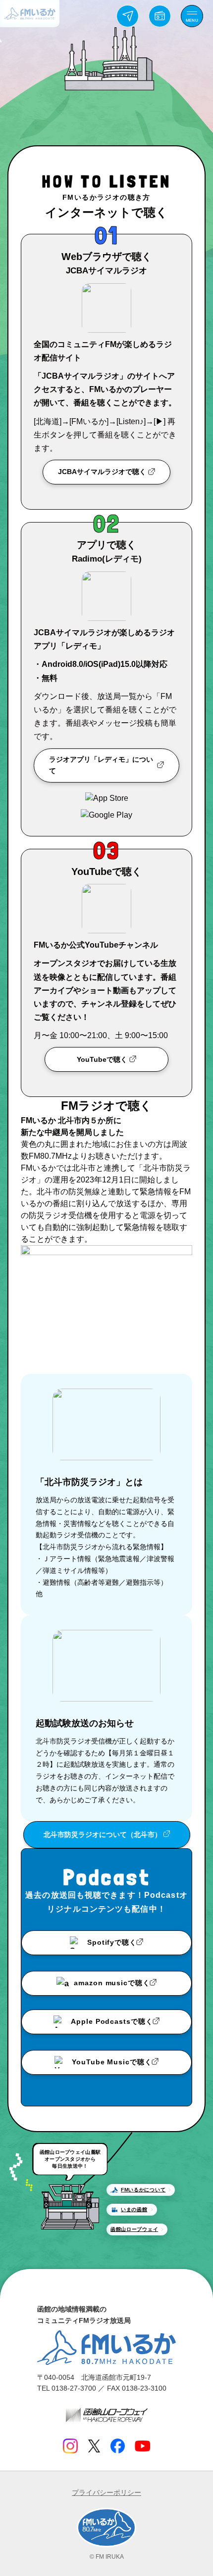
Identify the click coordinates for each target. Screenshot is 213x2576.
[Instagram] (70, 2446)
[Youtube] (142, 2446)
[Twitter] (94, 2446)
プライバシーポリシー (106, 2492)
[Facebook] (117, 2446)
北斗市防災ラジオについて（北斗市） (103, 1834)
